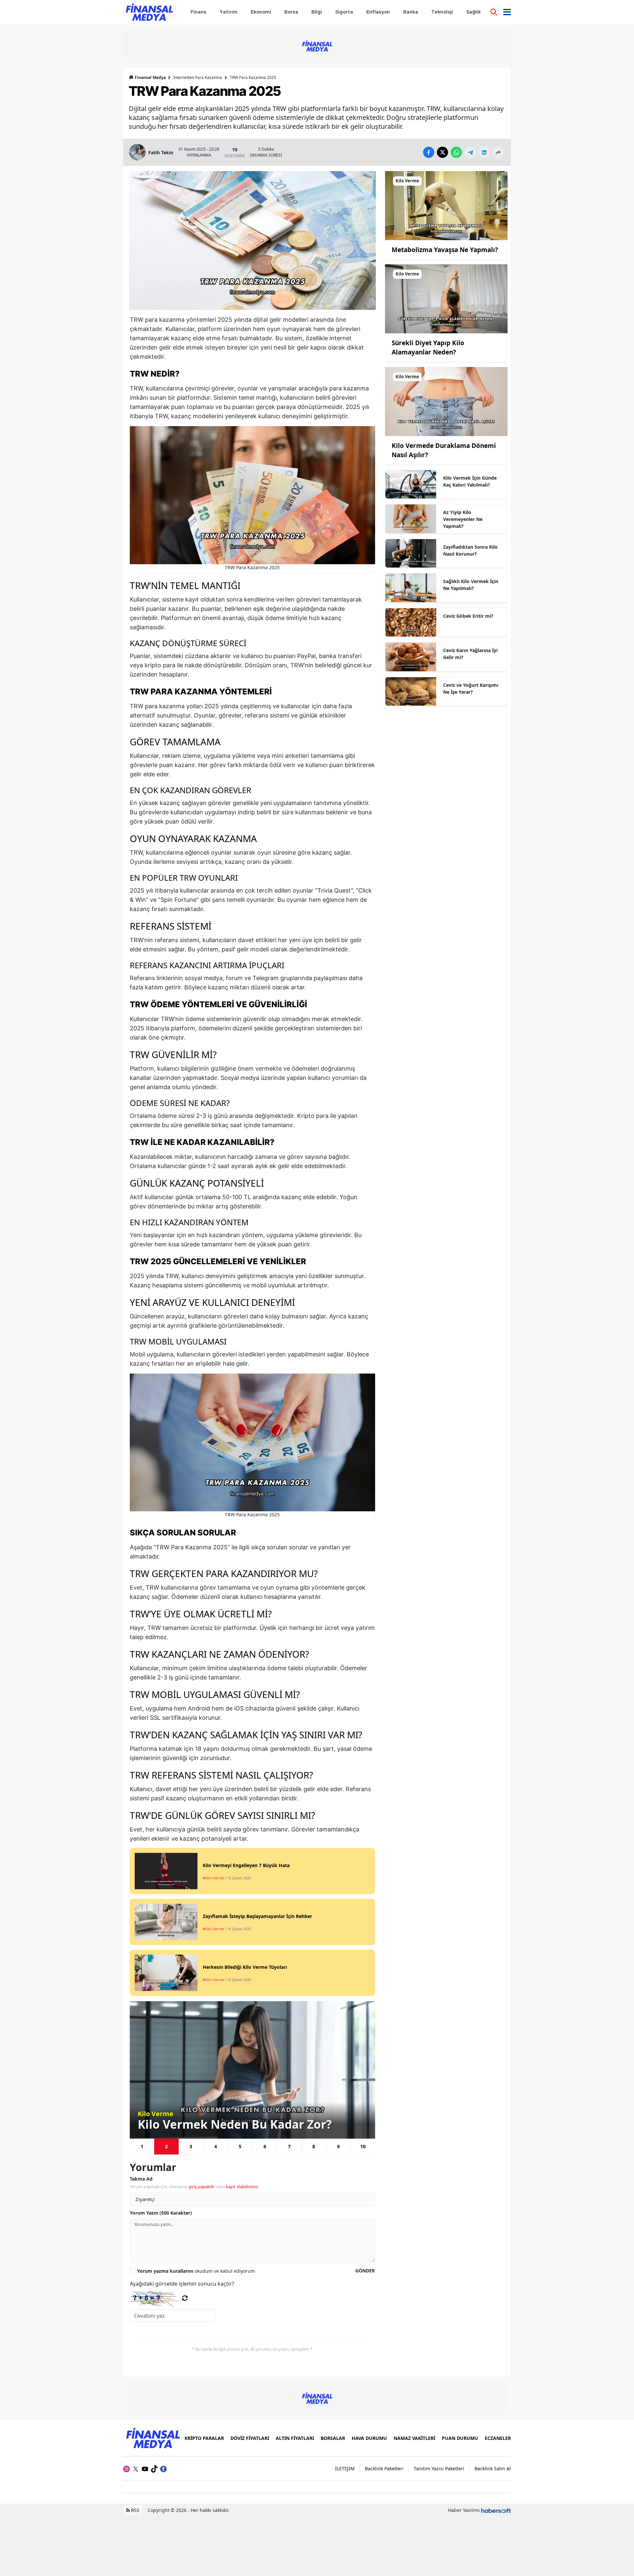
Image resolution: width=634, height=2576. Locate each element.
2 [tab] (166, 2146)
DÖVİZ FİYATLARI (250, 2438)
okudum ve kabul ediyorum (196, 2271)
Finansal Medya (150, 77)
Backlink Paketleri (384, 2468)
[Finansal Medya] (153, 2437)
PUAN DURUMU (460, 2438)
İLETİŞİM (345, 2468)
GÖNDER (365, 2271)
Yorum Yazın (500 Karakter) (161, 2213)
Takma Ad (141, 2179)
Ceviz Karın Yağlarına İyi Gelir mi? (470, 654)
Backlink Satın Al (493, 2468)
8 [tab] (314, 2146)
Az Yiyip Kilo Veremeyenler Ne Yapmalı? (463, 519)
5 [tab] (240, 2146)
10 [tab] (363, 2146)
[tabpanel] (252, 2070)
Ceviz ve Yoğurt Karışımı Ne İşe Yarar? (471, 688)
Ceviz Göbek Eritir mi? (468, 616)
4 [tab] (216, 2146)
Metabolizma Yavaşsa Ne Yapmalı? (445, 250)
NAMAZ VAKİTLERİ (414, 2438)
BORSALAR (333, 2438)
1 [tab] (142, 2146)
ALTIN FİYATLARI (295, 2438)
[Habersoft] (496, 2510)
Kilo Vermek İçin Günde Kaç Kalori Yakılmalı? (470, 481)
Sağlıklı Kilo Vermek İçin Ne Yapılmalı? (471, 585)
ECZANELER (498, 2438)
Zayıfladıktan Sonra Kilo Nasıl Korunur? (470, 550)
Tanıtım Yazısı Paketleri (439, 2468)
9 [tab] (338, 2146)
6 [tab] (265, 2146)
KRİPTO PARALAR (204, 2438)
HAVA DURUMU (369, 2438)
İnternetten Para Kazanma (198, 77)
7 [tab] (289, 2146)
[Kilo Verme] (446, 205)
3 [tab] (191, 2146)
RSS (135, 2510)
